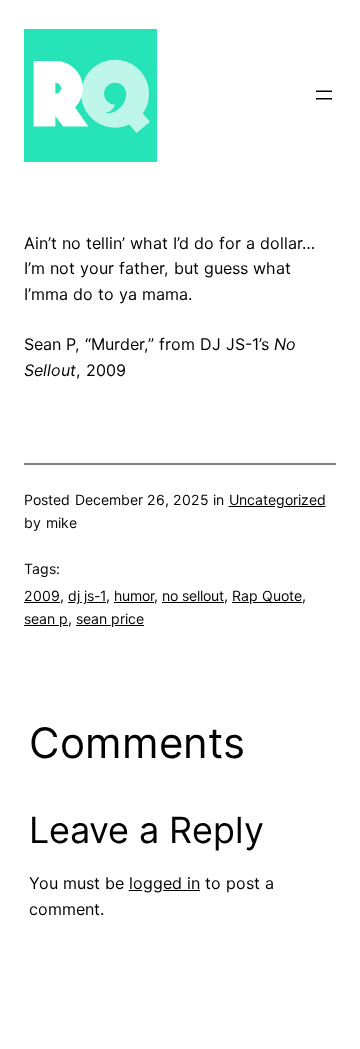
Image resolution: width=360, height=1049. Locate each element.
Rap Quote (267, 595)
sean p (46, 618)
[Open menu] (324, 95)
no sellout (193, 595)
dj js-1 (87, 595)
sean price (110, 618)
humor (134, 595)
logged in (164, 883)
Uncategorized (277, 499)
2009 (42, 595)
